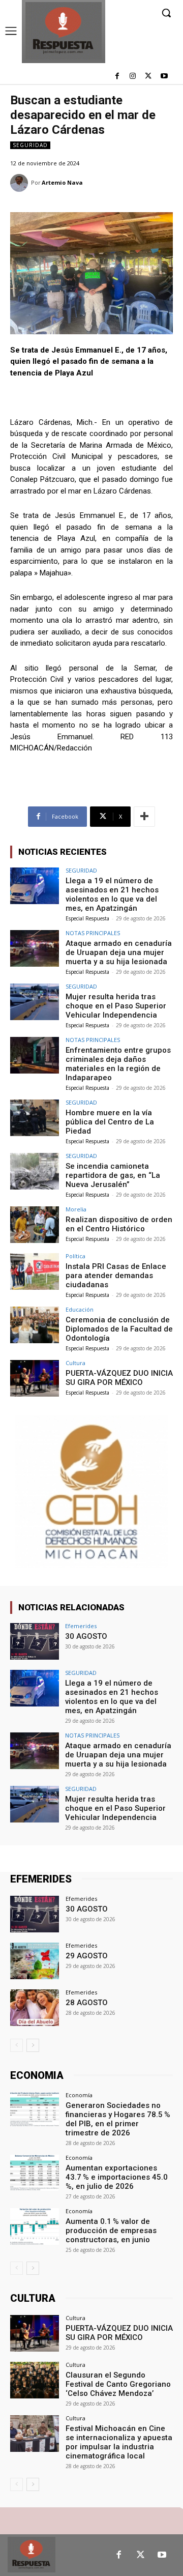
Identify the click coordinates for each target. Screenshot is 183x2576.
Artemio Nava (62, 182)
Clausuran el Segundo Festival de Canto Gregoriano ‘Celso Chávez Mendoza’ (118, 2384)
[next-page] (33, 2045)
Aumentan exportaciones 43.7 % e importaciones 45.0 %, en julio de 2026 (117, 2177)
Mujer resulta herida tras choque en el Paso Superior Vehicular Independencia (116, 1006)
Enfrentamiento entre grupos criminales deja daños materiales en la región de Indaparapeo (118, 1064)
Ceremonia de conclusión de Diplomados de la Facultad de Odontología (119, 1329)
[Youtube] (164, 77)
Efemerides (81, 1626)
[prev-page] (17, 2045)
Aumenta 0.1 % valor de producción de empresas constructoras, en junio (111, 2231)
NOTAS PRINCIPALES (93, 933)
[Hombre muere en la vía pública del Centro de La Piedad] (35, 1118)
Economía (79, 2095)
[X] (148, 77)
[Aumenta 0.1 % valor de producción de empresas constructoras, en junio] (35, 2226)
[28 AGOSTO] (35, 2008)
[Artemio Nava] (21, 183)
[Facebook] (117, 77)
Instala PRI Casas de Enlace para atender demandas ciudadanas (116, 1276)
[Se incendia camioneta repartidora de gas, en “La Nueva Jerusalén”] (35, 1171)
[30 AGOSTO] (35, 1641)
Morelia (76, 1209)
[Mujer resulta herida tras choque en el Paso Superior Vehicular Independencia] (35, 1002)
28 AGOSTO (87, 2003)
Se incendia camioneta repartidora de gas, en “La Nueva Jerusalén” (113, 1175)
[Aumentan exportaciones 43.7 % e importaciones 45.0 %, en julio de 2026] (35, 2173)
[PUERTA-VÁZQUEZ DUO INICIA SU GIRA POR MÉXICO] (35, 1378)
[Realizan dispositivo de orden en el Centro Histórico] (35, 1225)
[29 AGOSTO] (35, 1961)
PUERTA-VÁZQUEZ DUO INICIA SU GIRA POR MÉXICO (119, 1378)
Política (75, 1256)
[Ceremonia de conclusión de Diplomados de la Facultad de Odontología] (35, 1325)
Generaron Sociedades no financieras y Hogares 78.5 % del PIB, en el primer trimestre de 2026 (118, 2119)
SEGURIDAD (30, 145)
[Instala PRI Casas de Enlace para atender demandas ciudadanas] (35, 1271)
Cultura (75, 1363)
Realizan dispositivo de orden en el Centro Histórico (119, 1224)
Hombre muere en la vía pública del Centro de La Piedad (110, 1122)
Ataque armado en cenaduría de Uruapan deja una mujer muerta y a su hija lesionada (119, 952)
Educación (80, 1309)
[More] (144, 817)
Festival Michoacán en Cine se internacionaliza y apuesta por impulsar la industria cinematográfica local (119, 2442)
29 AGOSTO (87, 1956)
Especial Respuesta (87, 918)
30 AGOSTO (86, 1636)
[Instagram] (133, 77)
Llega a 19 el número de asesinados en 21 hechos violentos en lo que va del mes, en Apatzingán (112, 894)
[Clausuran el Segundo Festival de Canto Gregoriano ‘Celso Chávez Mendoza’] (35, 2380)
